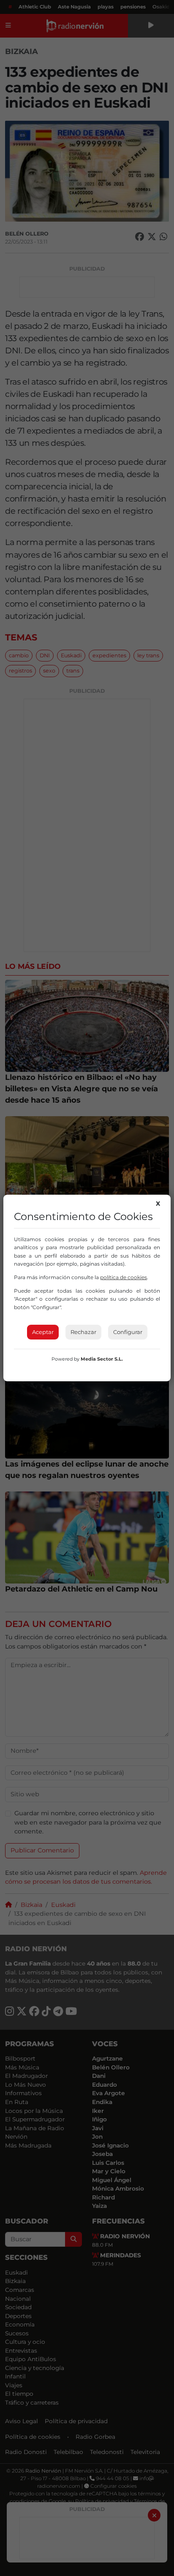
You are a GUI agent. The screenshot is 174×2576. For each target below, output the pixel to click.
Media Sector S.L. (102, 1359)
